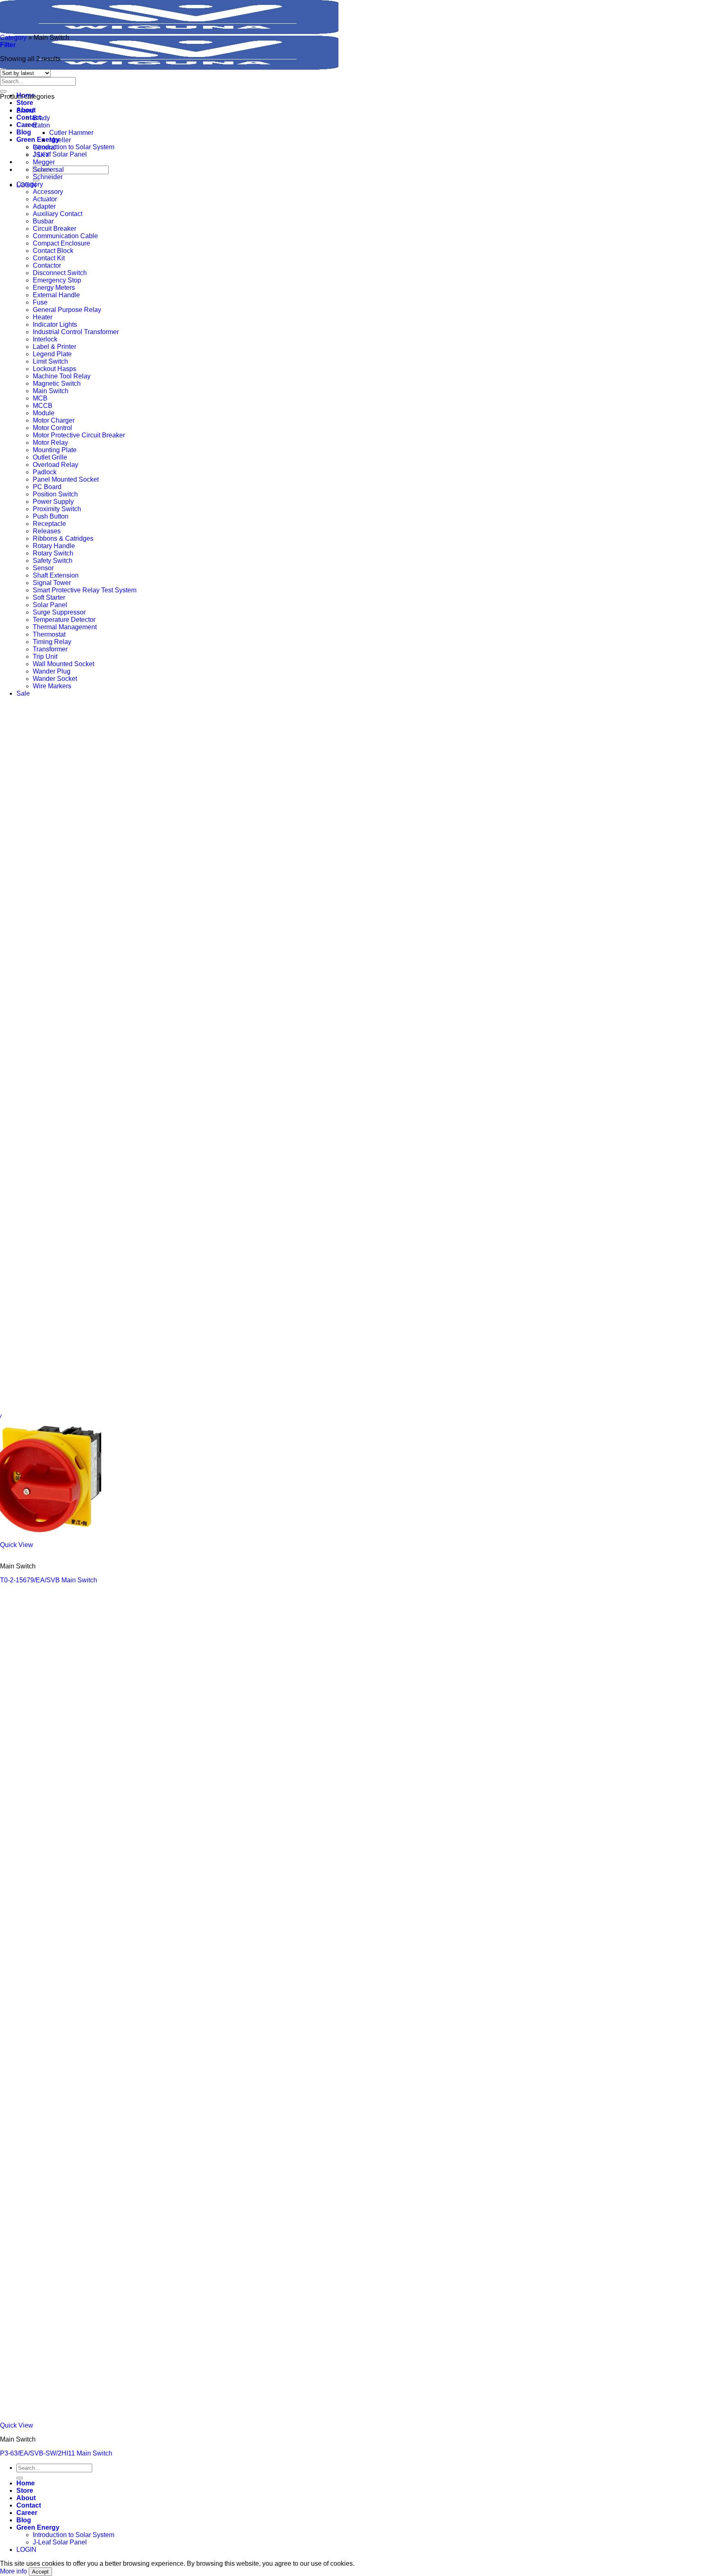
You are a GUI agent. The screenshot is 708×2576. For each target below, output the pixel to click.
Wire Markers (52, 686)
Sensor (43, 568)
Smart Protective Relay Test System (85, 590)
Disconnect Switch (60, 273)
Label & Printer (54, 347)
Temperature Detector (64, 620)
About (26, 2498)
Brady (41, 118)
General (44, 147)
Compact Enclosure (61, 243)
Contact (29, 117)
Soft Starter (49, 597)
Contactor (47, 265)
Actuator (45, 199)
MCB (40, 398)
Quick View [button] (17, 1545)
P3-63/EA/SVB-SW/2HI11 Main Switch (56, 2453)
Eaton (41, 125)
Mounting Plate (55, 450)
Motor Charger (54, 420)
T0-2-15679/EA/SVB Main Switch (49, 1580)
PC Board (47, 487)
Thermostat (49, 634)
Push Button (51, 516)
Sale (23, 693)
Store (25, 103)
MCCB (43, 406)
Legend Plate (52, 354)
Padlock (45, 472)
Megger (44, 162)
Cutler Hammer (71, 133)
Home (26, 2483)
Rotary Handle (54, 546)
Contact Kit (49, 258)
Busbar (43, 221)
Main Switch (51, 391)
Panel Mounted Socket (66, 479)
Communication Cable (65, 236)
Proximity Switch (57, 509)
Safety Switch (53, 561)
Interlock (45, 339)
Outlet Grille (50, 457)
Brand (25, 110)
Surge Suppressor (59, 612)
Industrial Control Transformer (76, 332)
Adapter (44, 206)
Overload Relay (56, 465)
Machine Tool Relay (62, 376)
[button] (8, 45)
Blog (24, 132)
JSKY (41, 155)
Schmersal (48, 170)
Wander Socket (55, 679)
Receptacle (49, 524)
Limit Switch (50, 361)
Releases (47, 531)
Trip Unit (45, 657)
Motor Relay (50, 443)
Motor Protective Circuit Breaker (79, 435)
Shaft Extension (56, 575)
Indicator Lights (55, 324)
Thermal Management (65, 627)
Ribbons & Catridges (63, 538)
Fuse (40, 302)
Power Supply (53, 502)
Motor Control (52, 428)
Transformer (50, 649)
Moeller (60, 140)
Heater (43, 317)
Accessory (48, 192)
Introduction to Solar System (74, 147)
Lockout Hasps (54, 369)
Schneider (48, 177)
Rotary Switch (53, 553)
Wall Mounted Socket (64, 664)
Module (44, 413)
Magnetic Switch (57, 383)
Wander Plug (52, 671)
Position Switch (55, 494)
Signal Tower (52, 583)
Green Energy (38, 140)
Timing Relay (52, 642)
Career (27, 2513)
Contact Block (53, 251)
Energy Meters (54, 288)
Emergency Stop (57, 280)
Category (13, 38)
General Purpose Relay (67, 310)
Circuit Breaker (54, 229)
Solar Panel (50, 605)
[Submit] (3, 91)
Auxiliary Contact (58, 214)
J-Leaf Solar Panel (60, 154)
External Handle (56, 295)
